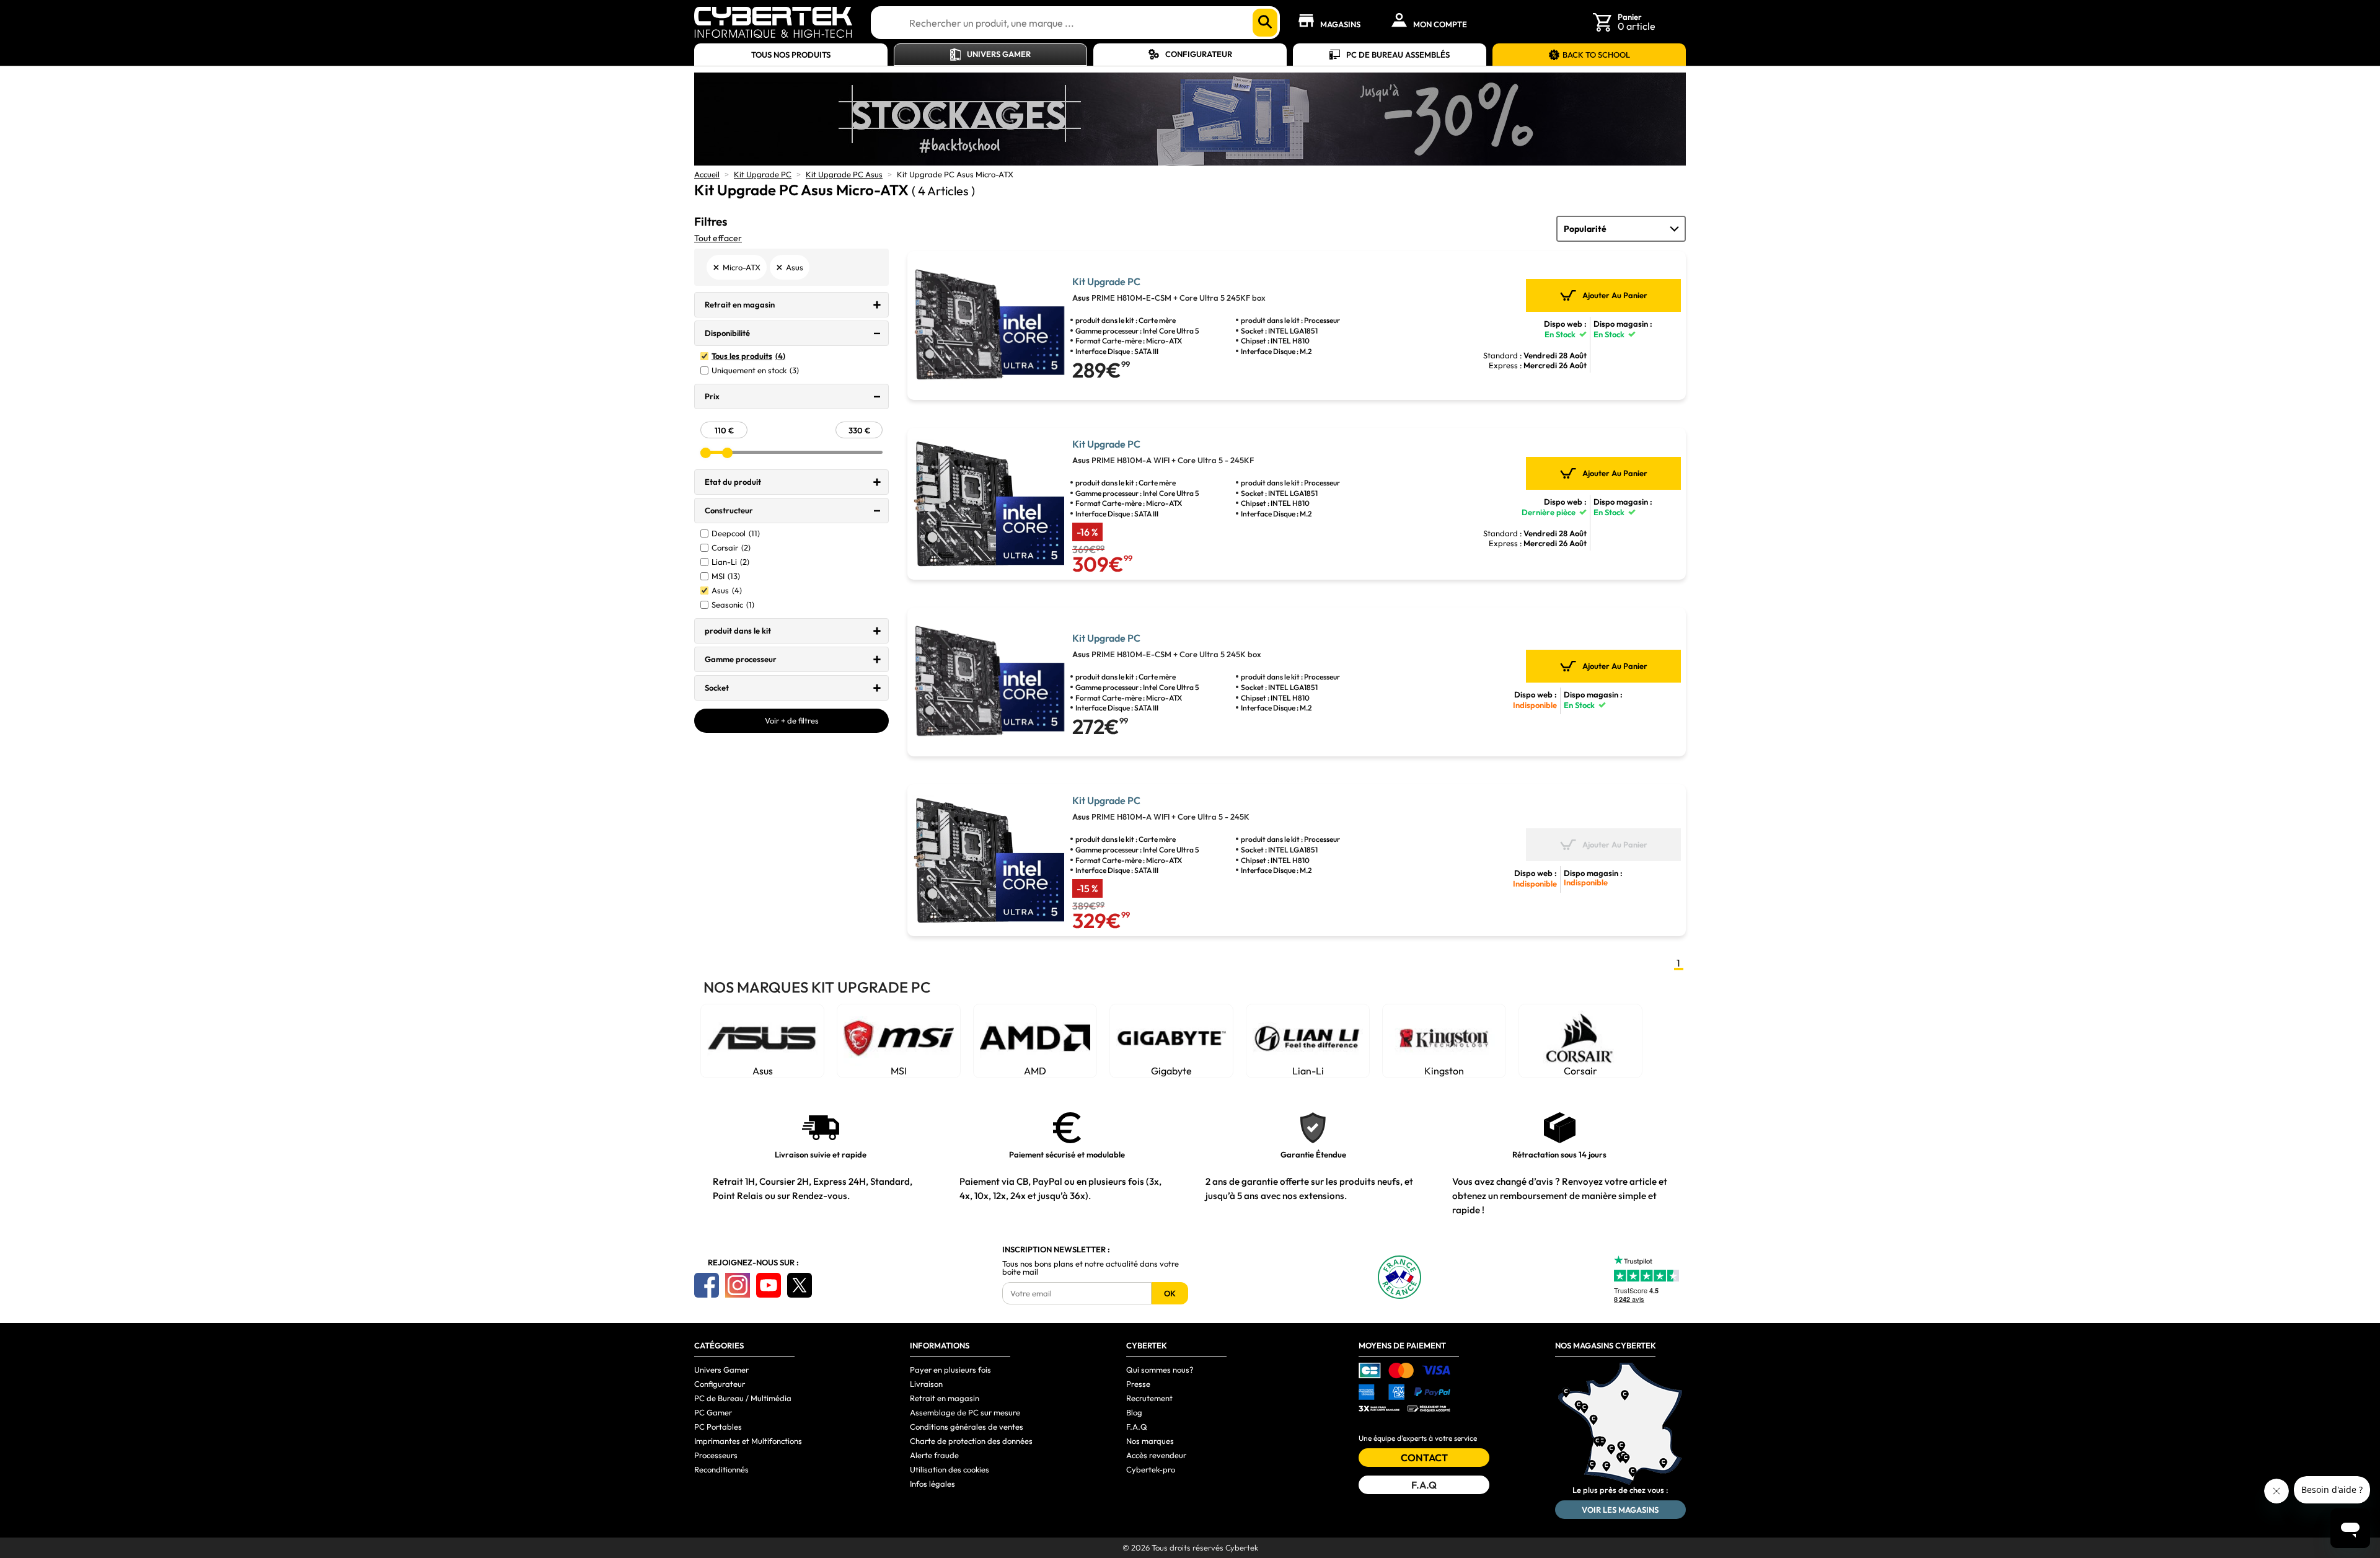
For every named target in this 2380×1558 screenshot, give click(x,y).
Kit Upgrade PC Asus (844, 174)
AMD (1035, 1071)
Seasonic (733, 605)
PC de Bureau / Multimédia (743, 1398)
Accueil (707, 174)
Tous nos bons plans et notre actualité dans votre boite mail (1091, 1268)
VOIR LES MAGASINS (1620, 1510)
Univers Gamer (999, 54)
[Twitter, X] (800, 1285)
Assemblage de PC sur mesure (965, 1412)
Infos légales (932, 1484)
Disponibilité (727, 333)
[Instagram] (738, 1285)
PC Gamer (713, 1412)
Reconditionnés (721, 1469)
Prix (712, 396)
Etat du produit (733, 482)
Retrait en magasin (740, 304)
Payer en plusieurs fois (950, 1370)
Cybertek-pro (1151, 1469)
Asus (727, 591)
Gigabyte (1171, 1071)
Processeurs (716, 1455)
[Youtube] (769, 1285)
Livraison (926, 1384)
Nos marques (1150, 1441)
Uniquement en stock (755, 370)
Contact (1424, 1458)
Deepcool (736, 533)
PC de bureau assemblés (1398, 55)
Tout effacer (718, 238)
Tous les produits (748, 356)
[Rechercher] (1265, 23)
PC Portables (718, 1427)
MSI (726, 576)
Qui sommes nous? (1160, 1370)
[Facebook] (707, 1285)
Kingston (1444, 1071)
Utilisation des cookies (950, 1469)
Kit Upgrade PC (763, 174)
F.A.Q (1137, 1427)
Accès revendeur (1156, 1455)
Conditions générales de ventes (967, 1427)
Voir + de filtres (792, 720)
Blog (1134, 1412)
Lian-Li (730, 562)
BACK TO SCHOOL (1596, 55)
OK (1170, 1293)
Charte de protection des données (971, 1441)
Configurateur (1199, 54)
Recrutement (1149, 1398)
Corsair (731, 548)
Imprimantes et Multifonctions (748, 1441)
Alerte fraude (934, 1455)
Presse (1138, 1384)
